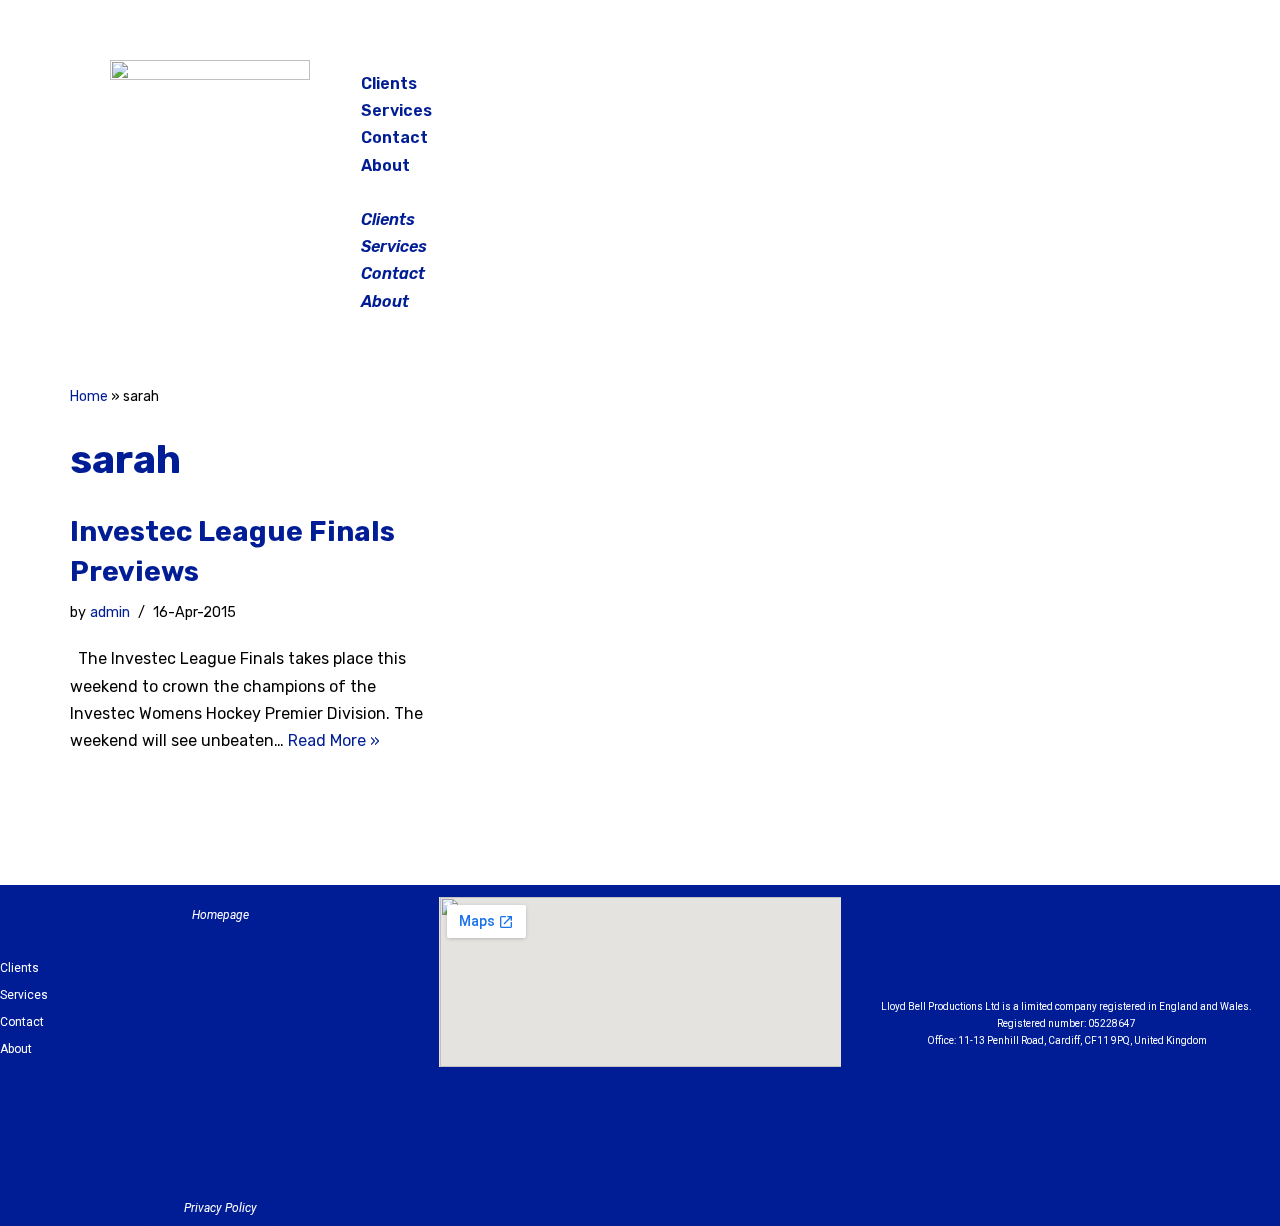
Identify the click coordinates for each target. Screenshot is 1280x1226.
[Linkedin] (1122, 953)
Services (396, 110)
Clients (389, 83)
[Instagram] (1064, 90)
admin (110, 612)
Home (89, 396)
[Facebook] (1014, 90)
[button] (642, 192)
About (385, 165)
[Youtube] (1177, 953)
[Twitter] (1114, 90)
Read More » (334, 740)
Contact (394, 137)
